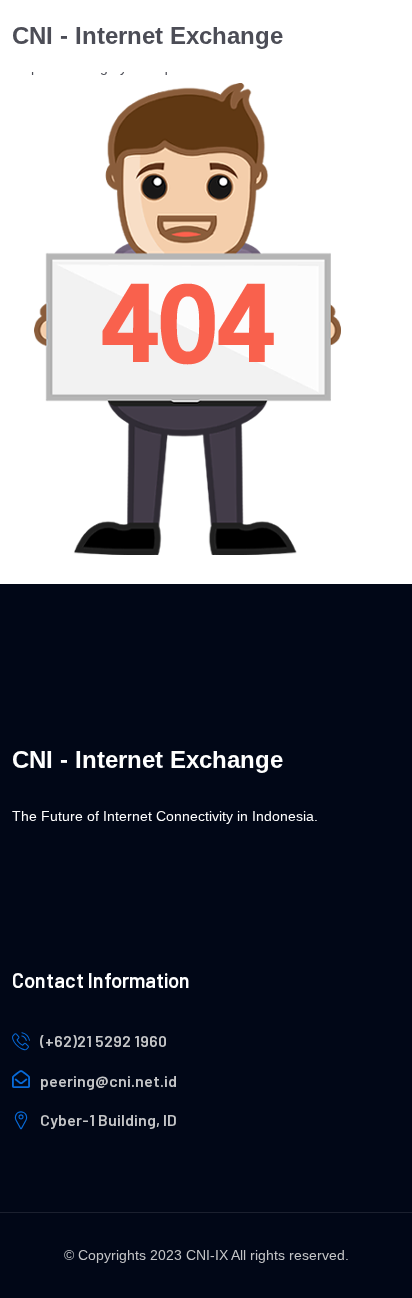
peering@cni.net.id (108, 1080)
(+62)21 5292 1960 (103, 1040)
